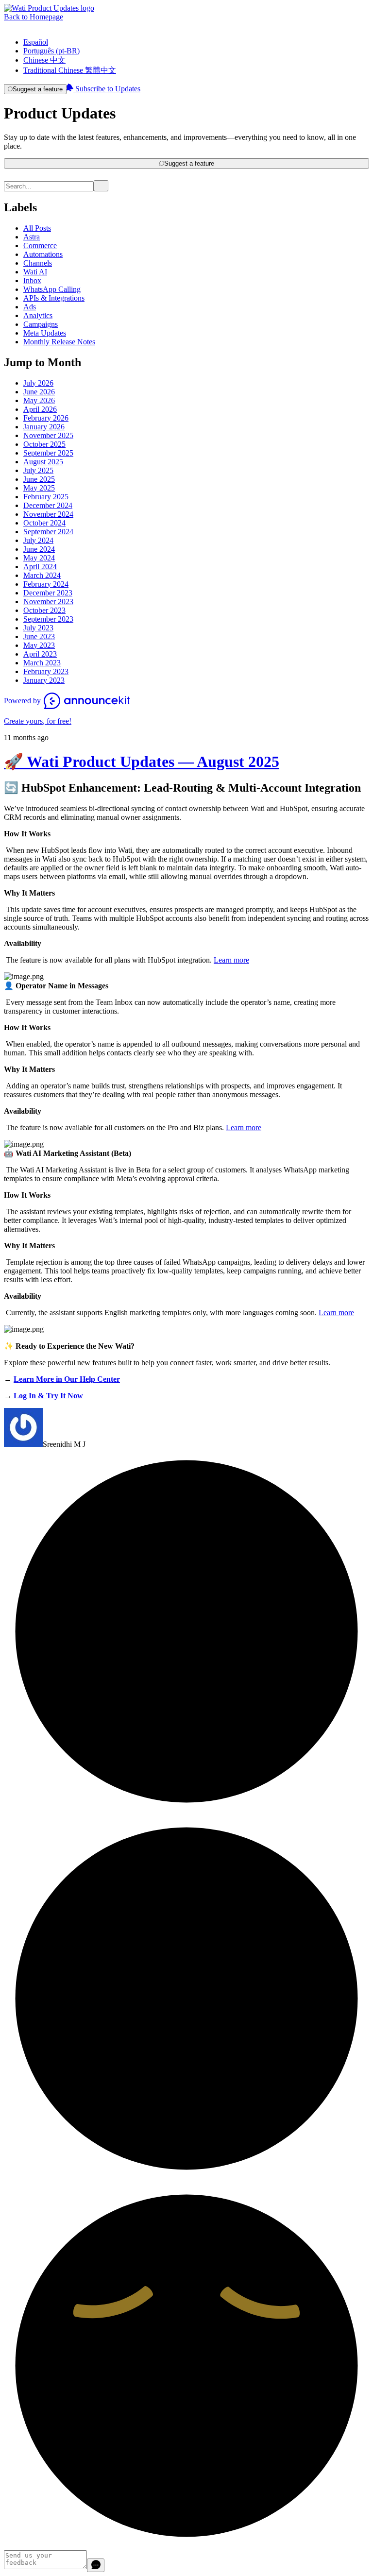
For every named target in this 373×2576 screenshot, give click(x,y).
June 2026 (39, 392)
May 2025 (39, 488)
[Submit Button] (101, 186)
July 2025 (38, 470)
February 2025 (46, 497)
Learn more (231, 960)
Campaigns (41, 324)
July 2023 (38, 628)
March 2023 (42, 663)
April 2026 (40, 409)
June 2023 (39, 636)
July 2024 (38, 540)
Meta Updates (45, 333)
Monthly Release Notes (59, 342)
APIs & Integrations (54, 298)
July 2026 (38, 383)
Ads (30, 307)
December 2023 (48, 593)
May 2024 (39, 558)
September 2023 (48, 619)
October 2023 (44, 610)
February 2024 (46, 584)
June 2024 (39, 549)
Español (36, 42)
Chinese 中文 (44, 60)
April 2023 (40, 654)
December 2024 (48, 505)
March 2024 (42, 575)
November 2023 (48, 602)
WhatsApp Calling (52, 289)
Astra (32, 237)
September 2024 (48, 532)
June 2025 (39, 479)
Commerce (40, 246)
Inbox (32, 280)
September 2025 (48, 453)
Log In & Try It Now (48, 1396)
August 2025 (43, 462)
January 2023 (44, 680)
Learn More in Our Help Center (67, 1379)
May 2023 (39, 645)
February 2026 (46, 418)
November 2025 (48, 435)
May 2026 (39, 400)
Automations (43, 254)
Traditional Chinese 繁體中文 (70, 70)
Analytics (38, 315)
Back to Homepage (34, 17)
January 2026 (44, 427)
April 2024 (40, 567)
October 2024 (44, 523)
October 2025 (44, 444)
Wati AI (35, 272)
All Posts (37, 228)
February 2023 (46, 671)
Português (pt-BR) (51, 51)
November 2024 (48, 514)
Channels (38, 263)
